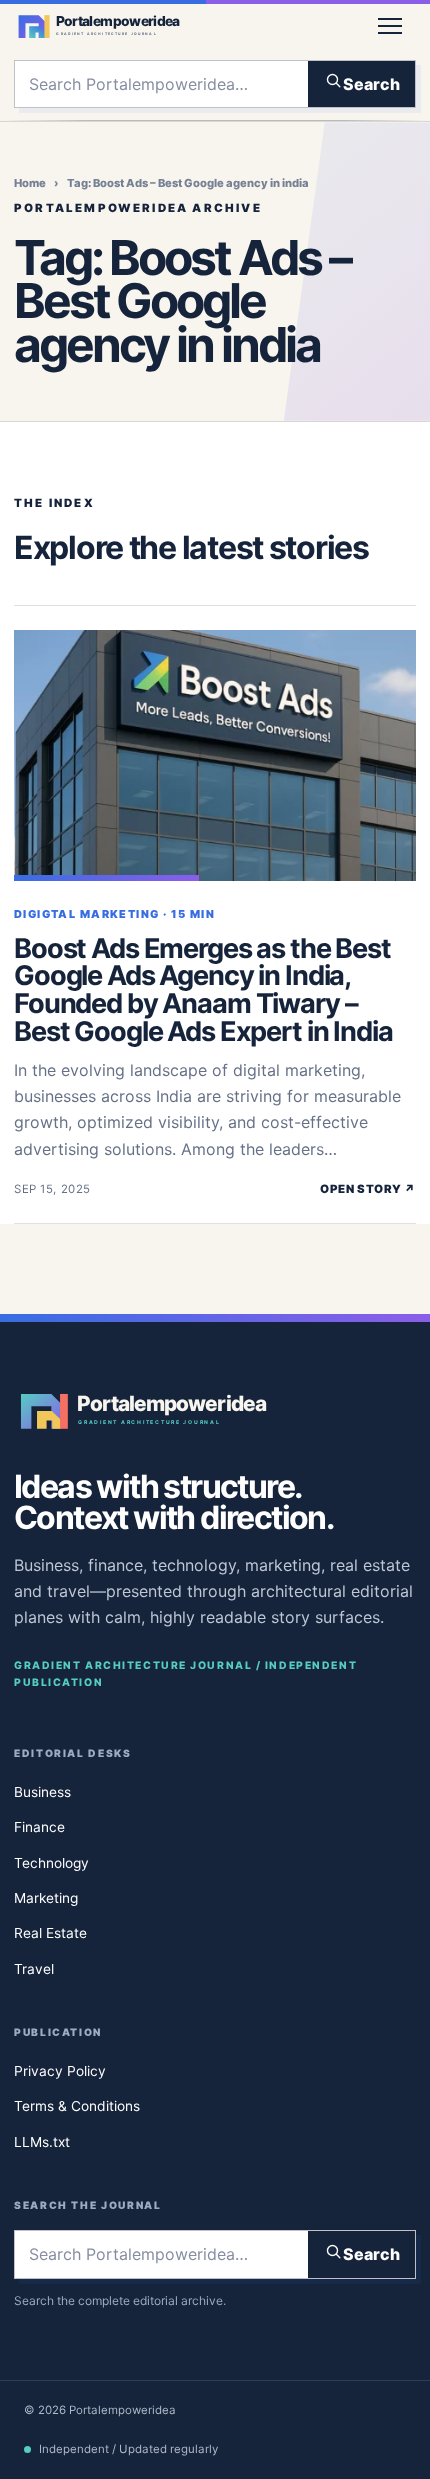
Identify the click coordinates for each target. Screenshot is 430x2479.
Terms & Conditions (77, 2107)
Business (42, 1792)
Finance (39, 1827)
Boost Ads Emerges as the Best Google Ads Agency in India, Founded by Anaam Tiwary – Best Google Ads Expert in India (203, 990)
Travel (34, 1969)
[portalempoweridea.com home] (183, 26)
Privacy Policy (60, 2071)
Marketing (46, 1898)
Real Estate (50, 1934)
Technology (51, 1863)
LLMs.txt (42, 2142)
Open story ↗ (368, 1189)
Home (30, 183)
